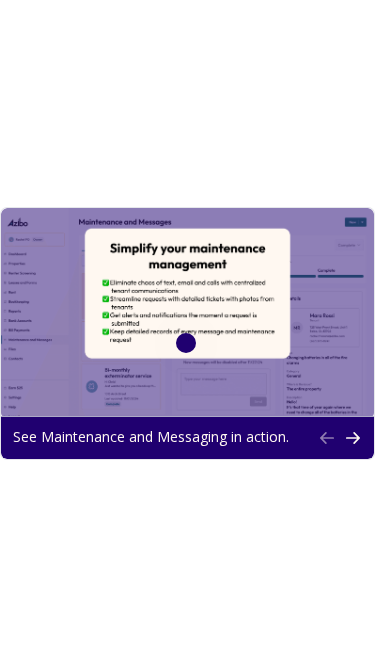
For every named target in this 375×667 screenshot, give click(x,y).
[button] (159, 438)
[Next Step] (353, 438)
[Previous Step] (327, 438)
